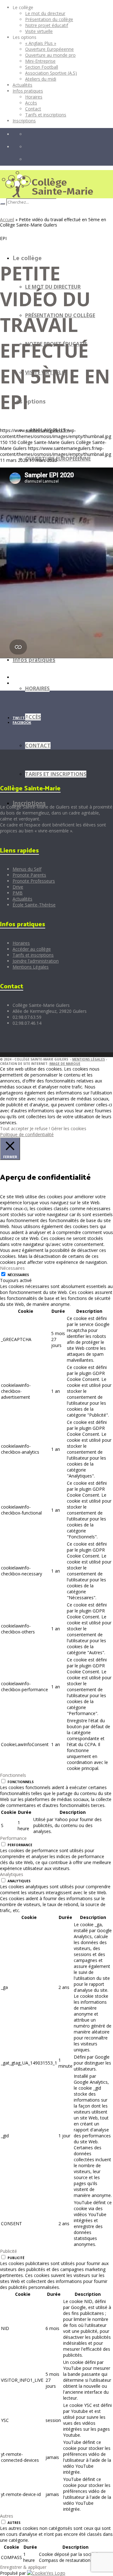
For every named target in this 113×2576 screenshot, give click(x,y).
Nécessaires (18, 1275)
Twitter (21, 718)
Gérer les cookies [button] (69, 1128)
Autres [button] (7, 2516)
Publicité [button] (8, 2251)
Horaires (21, 943)
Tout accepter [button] (14, 1128)
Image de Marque (65, 1064)
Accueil (7, 219)
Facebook (22, 722)
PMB (18, 893)
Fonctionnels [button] (13, 1775)
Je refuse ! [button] (40, 1128)
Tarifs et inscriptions (33, 955)
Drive (18, 887)
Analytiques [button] (12, 1874)
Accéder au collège (32, 949)
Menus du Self (27, 869)
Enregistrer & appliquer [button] (23, 2567)
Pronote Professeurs (34, 881)
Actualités (22, 899)
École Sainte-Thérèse (34, 905)
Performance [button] (13, 1838)
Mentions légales (89, 1059)
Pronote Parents (29, 875)
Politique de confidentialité (27, 1134)
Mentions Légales (31, 967)
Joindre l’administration (36, 961)
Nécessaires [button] (12, 1268)
